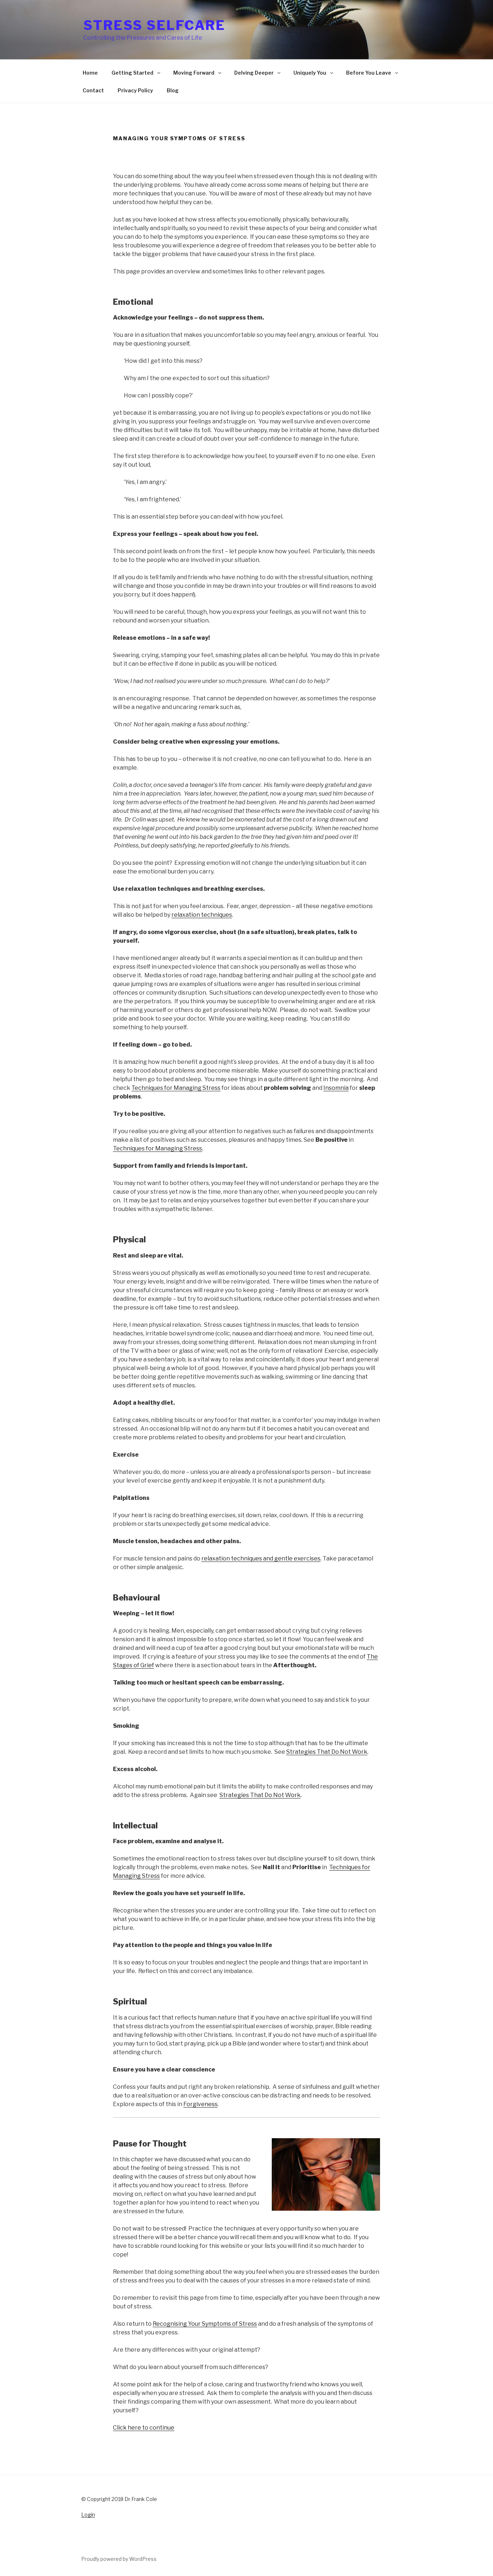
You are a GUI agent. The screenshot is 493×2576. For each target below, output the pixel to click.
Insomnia (336, 1088)
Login (88, 2515)
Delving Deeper (254, 73)
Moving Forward (194, 73)
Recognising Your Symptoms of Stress (205, 2324)
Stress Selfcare (154, 25)
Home (90, 73)
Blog (173, 90)
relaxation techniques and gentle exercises (261, 1558)
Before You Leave (369, 73)
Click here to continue (144, 2428)
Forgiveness (200, 2104)
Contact (93, 90)
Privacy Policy (135, 90)
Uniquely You (310, 73)
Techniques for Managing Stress (176, 1088)
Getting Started (133, 73)
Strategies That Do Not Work (327, 1752)
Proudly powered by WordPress (119, 2559)
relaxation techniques (202, 915)
